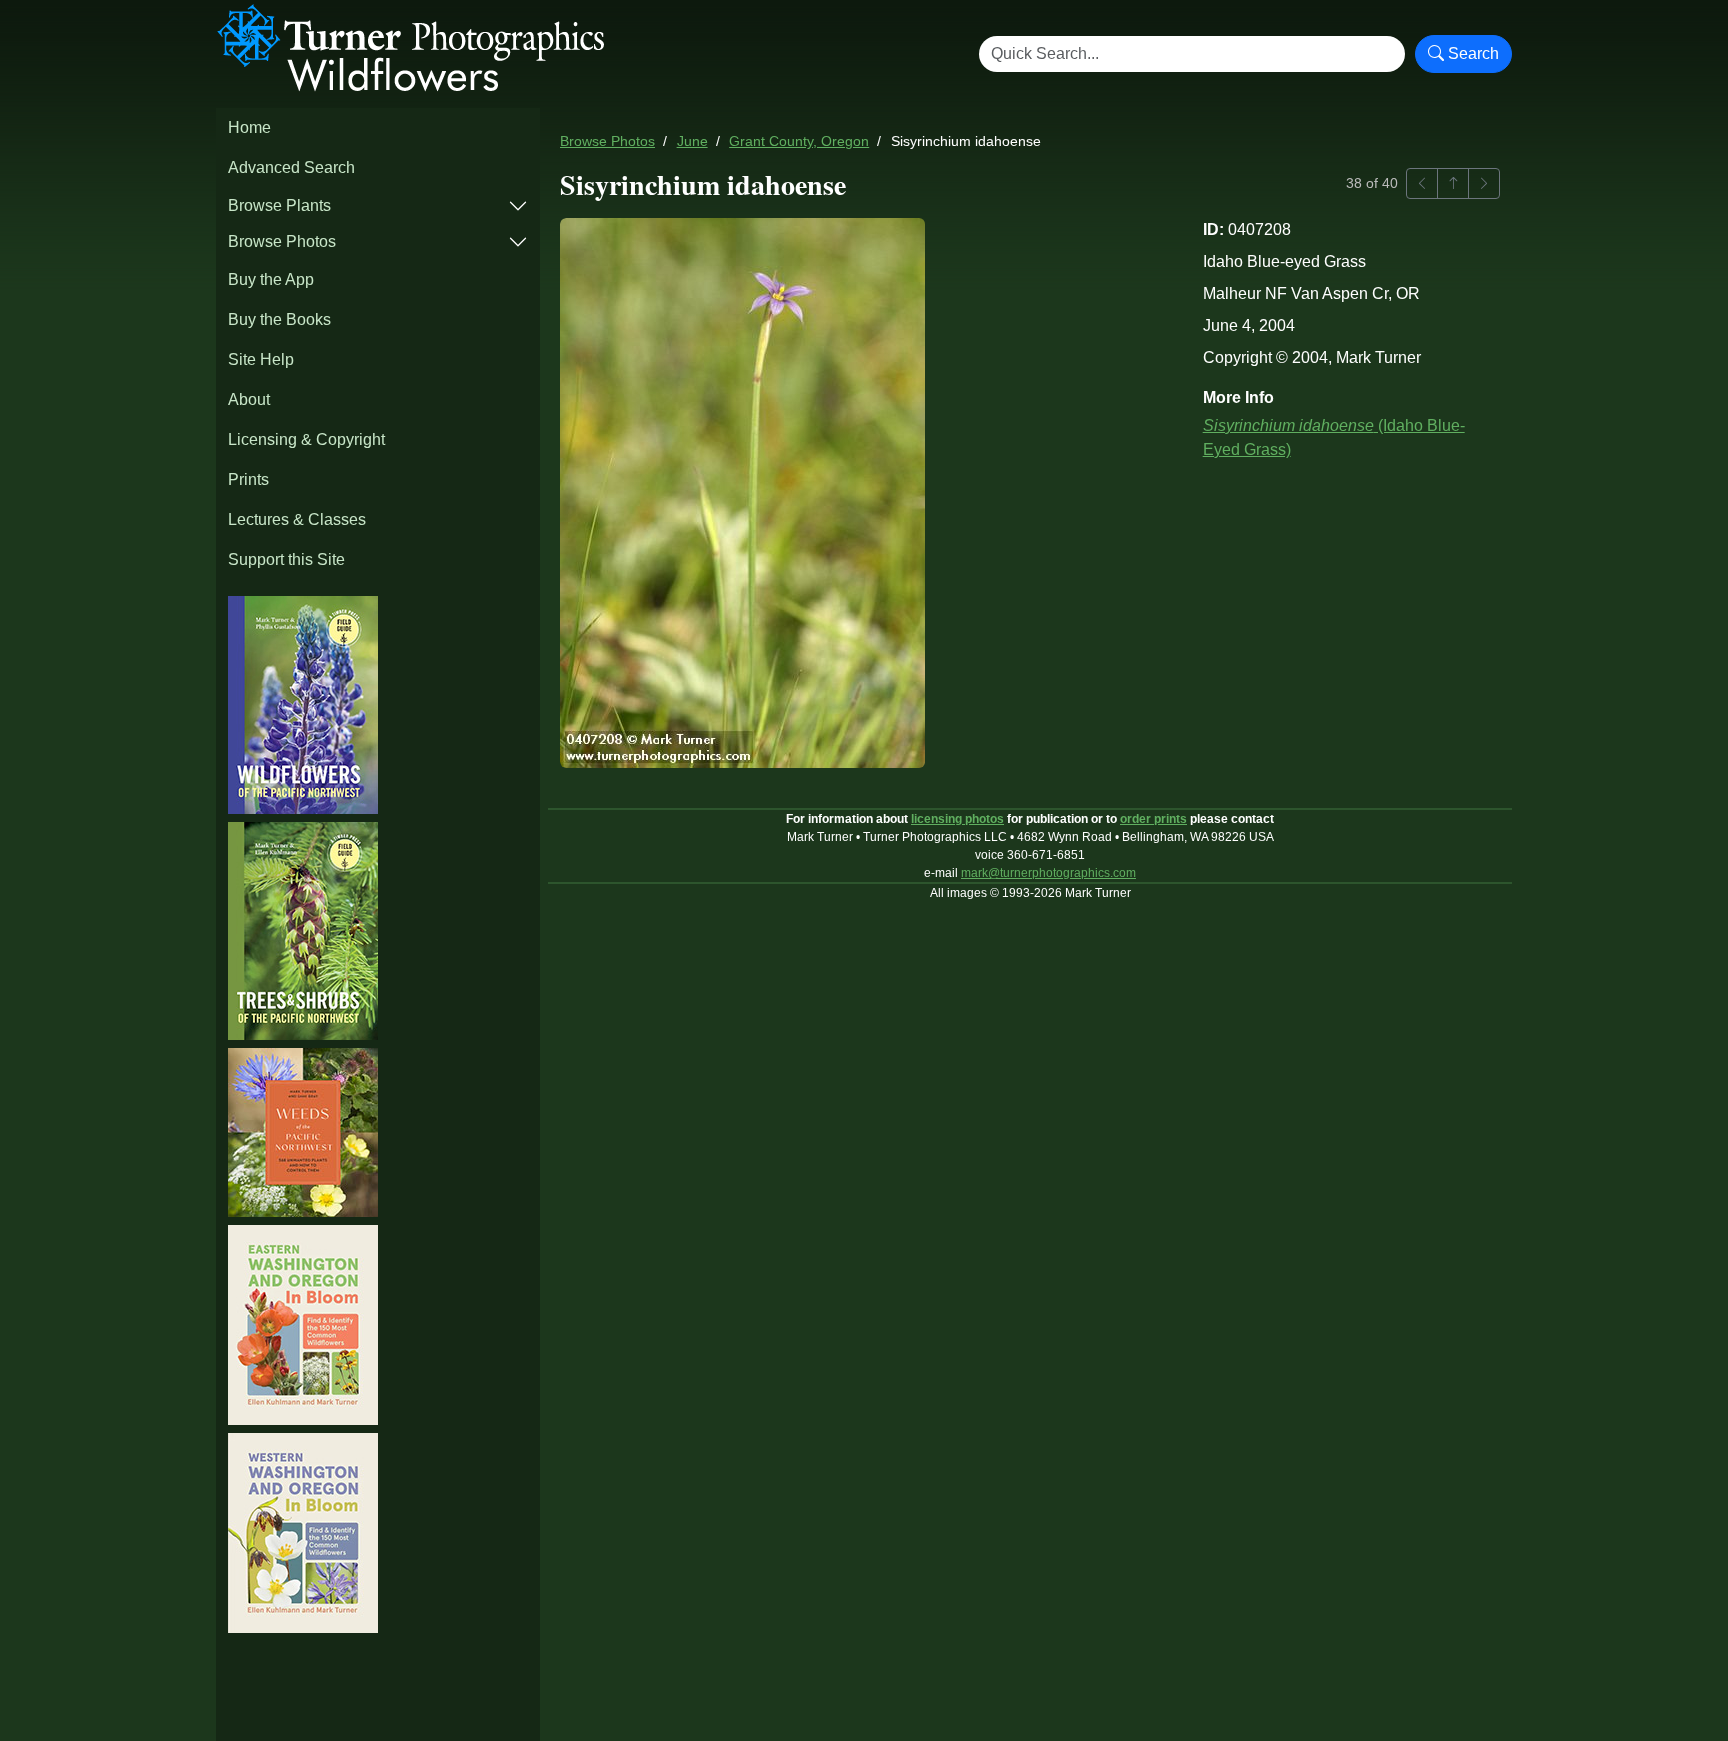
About (249, 399)
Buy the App (271, 279)
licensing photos (957, 819)
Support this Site (286, 559)
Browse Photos (282, 241)
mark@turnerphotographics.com (1048, 873)
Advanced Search (291, 167)
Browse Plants (279, 205)
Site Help (261, 359)
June (692, 141)
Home (249, 127)
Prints (248, 479)
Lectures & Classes (297, 519)
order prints (1153, 819)
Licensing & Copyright (306, 439)
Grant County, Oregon (799, 141)
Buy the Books (279, 319)
